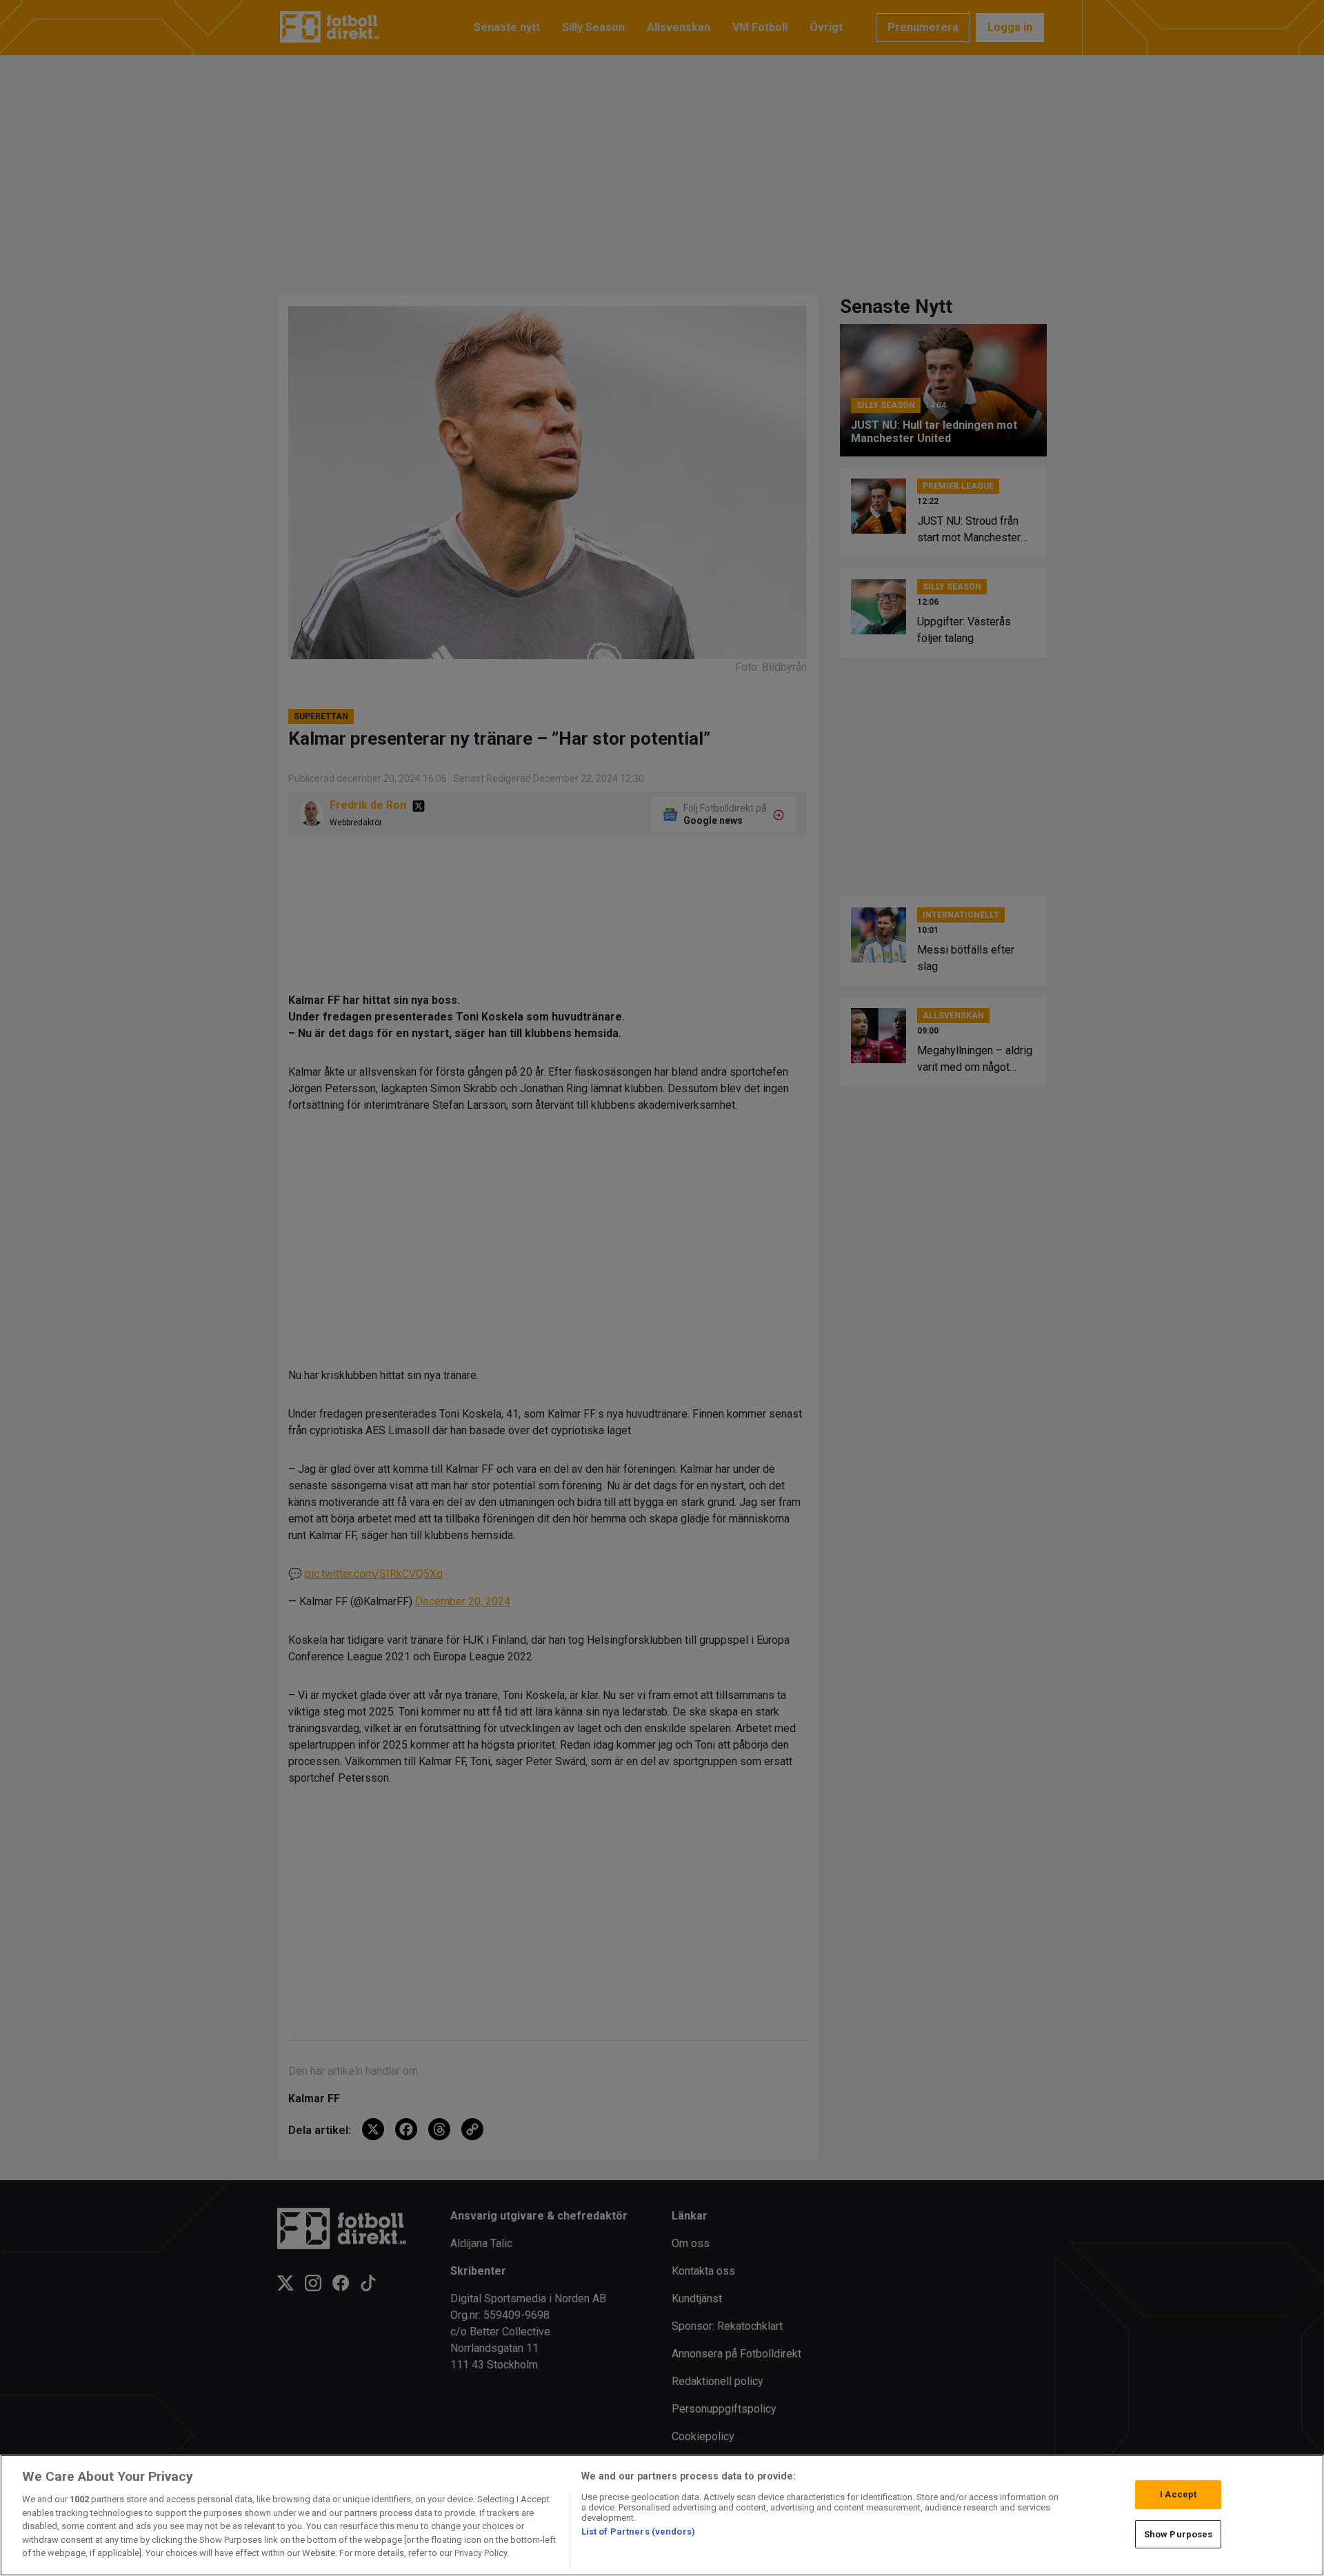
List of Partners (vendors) (638, 2532)
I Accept (1178, 2494)
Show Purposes (1178, 2534)
